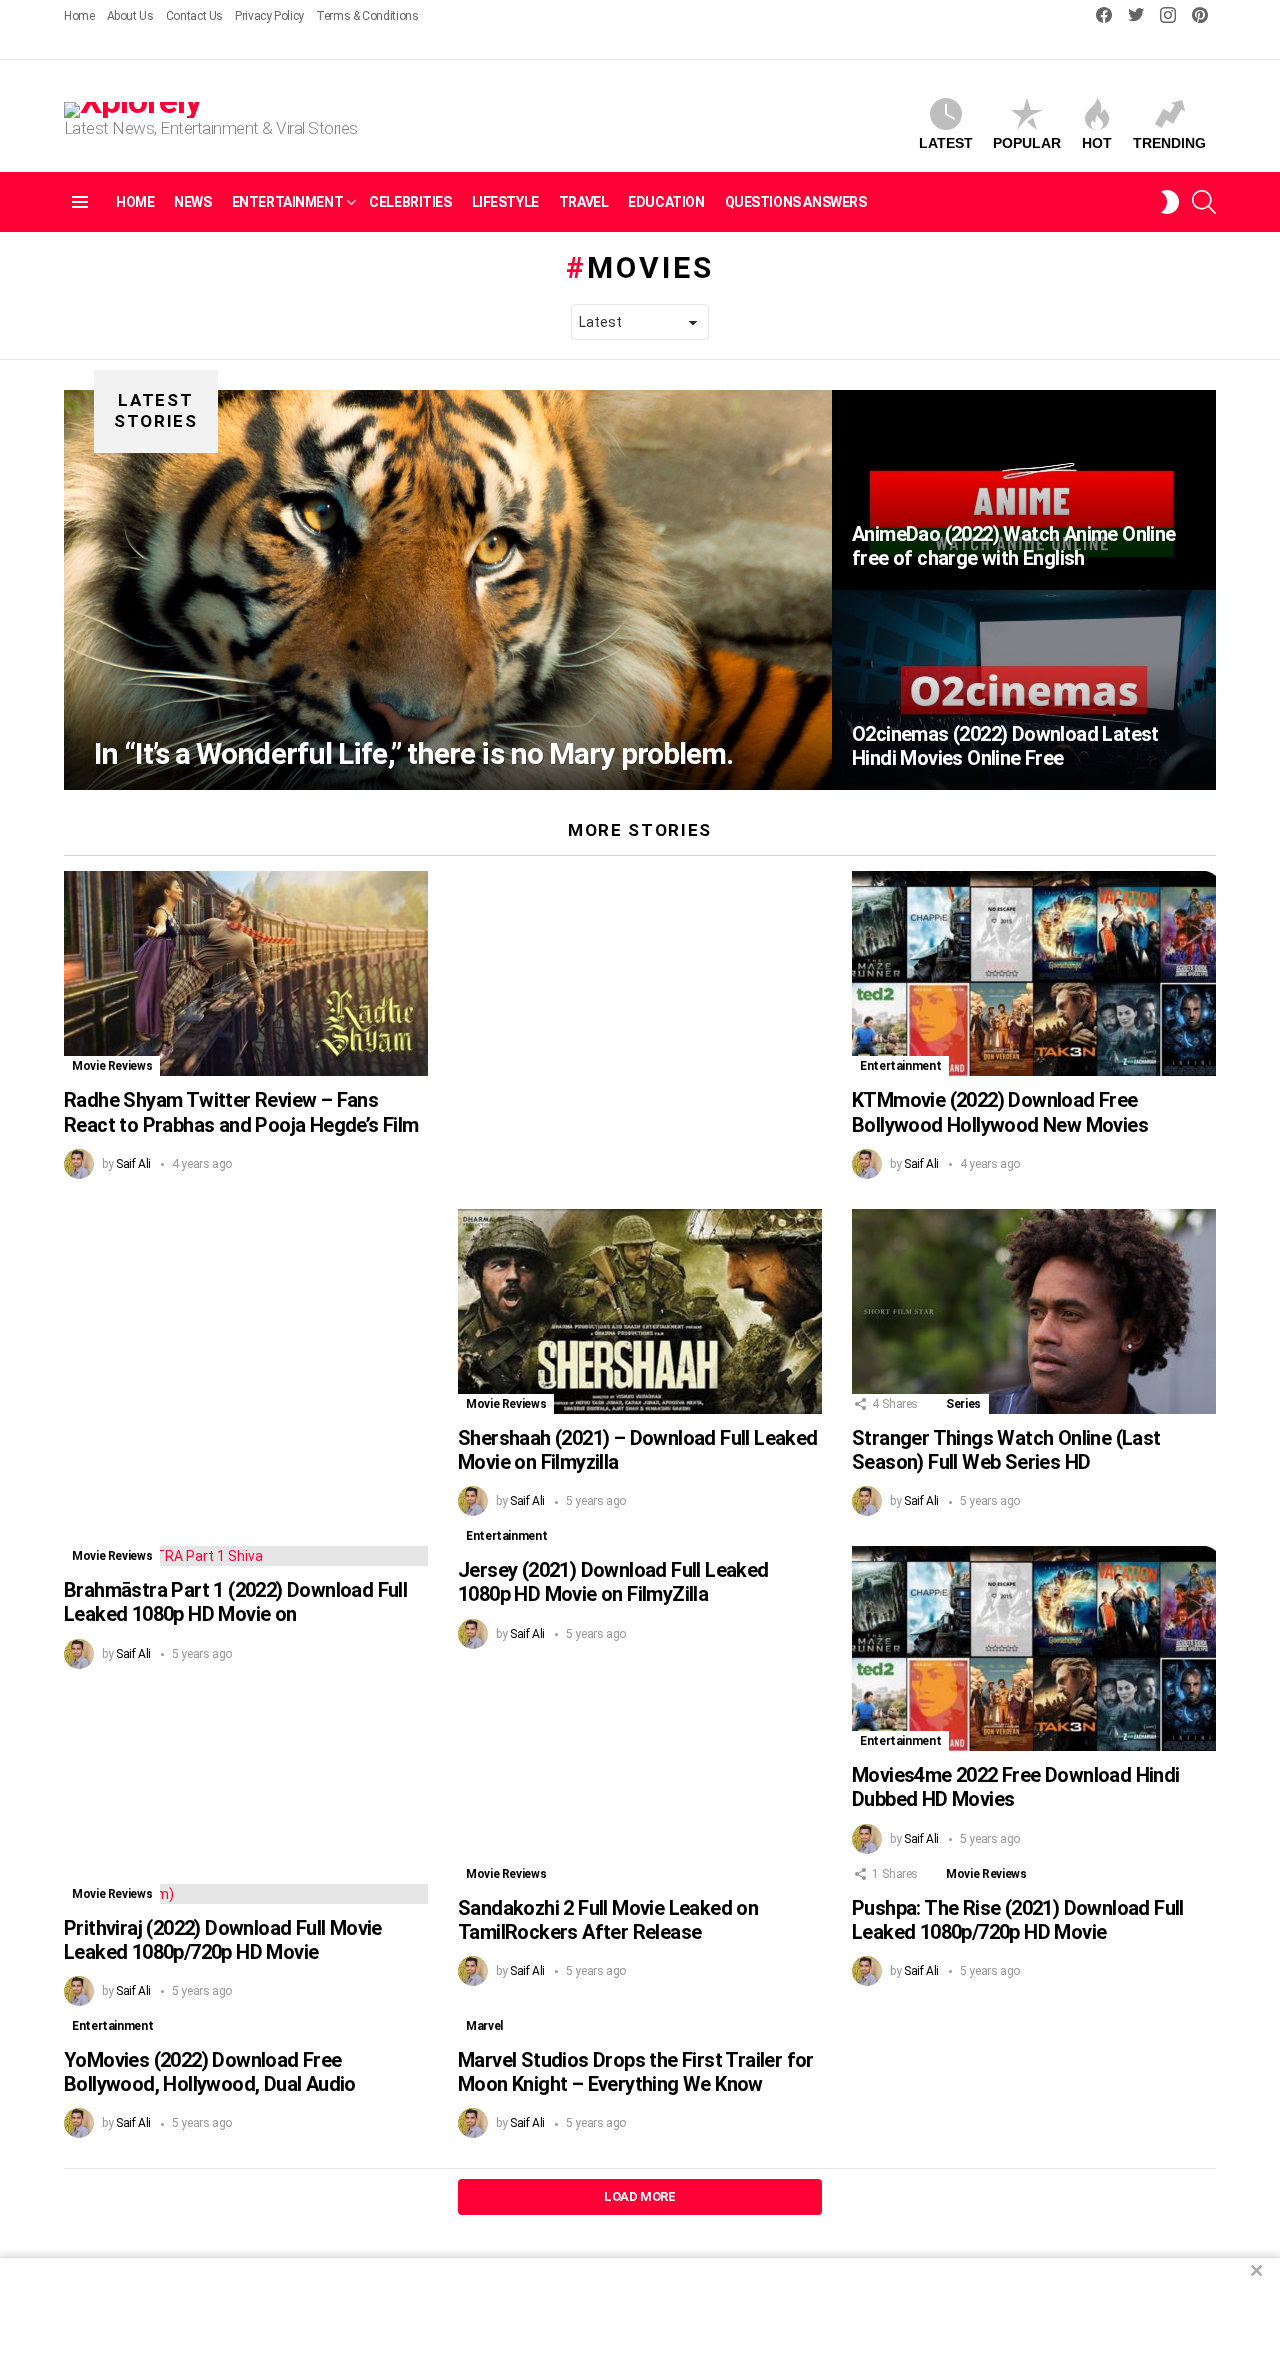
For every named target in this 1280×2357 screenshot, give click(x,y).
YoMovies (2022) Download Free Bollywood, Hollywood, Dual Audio (210, 2072)
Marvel (484, 2026)
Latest (946, 143)
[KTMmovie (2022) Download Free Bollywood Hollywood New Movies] (1034, 973)
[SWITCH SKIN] (1170, 202)
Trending (1169, 143)
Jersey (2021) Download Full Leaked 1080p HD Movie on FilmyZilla (613, 1582)
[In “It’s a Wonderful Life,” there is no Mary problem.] (448, 590)
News (192, 202)
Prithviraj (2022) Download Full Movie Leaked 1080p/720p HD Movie (223, 1940)
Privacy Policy (269, 16)
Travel (583, 202)
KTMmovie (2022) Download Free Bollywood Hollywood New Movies (1000, 1112)
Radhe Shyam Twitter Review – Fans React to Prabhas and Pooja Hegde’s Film (241, 1112)
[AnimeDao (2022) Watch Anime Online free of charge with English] (1024, 490)
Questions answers (796, 202)
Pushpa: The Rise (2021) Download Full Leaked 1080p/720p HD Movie (1018, 1920)
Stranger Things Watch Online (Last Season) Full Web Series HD (1006, 1450)
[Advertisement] (246, 1349)
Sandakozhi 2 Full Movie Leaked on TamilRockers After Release (608, 1920)
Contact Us (194, 16)
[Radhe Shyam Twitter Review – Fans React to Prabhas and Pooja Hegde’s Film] (246, 973)
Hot (1097, 143)
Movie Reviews (112, 1066)
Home (79, 16)
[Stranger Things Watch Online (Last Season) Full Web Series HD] (1034, 1311)
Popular (1027, 143)
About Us (130, 16)
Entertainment (288, 202)
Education (666, 202)
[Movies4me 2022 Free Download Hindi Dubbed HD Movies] (1034, 1648)
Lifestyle (505, 202)
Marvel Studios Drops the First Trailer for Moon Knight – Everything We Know (636, 2072)
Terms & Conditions (367, 16)
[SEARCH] (1204, 202)
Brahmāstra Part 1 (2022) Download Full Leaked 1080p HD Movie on (235, 1602)
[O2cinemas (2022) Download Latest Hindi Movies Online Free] (1024, 690)
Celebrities (410, 202)
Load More (640, 2196)
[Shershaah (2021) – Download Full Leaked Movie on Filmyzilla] (640, 1311)
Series (963, 1404)
